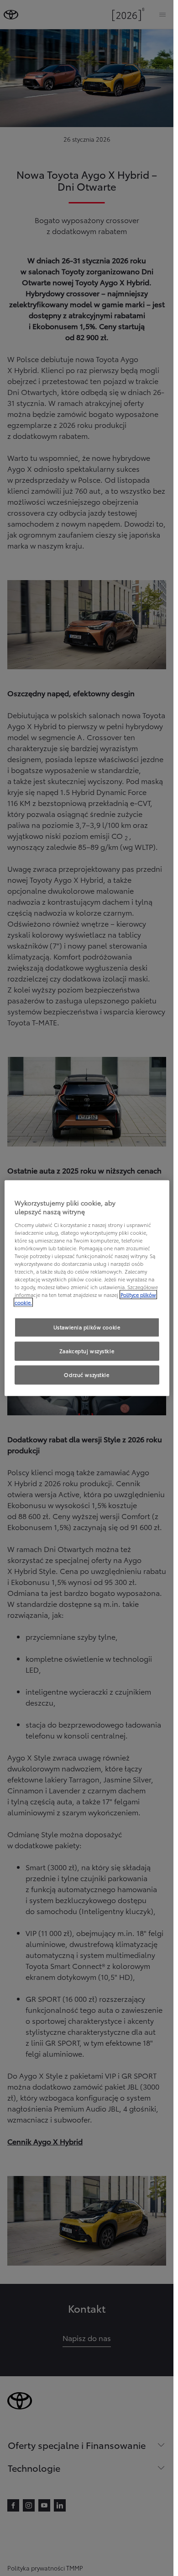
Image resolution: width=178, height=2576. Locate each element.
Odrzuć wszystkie (86, 1375)
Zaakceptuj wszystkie (87, 1351)
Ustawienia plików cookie (87, 1327)
